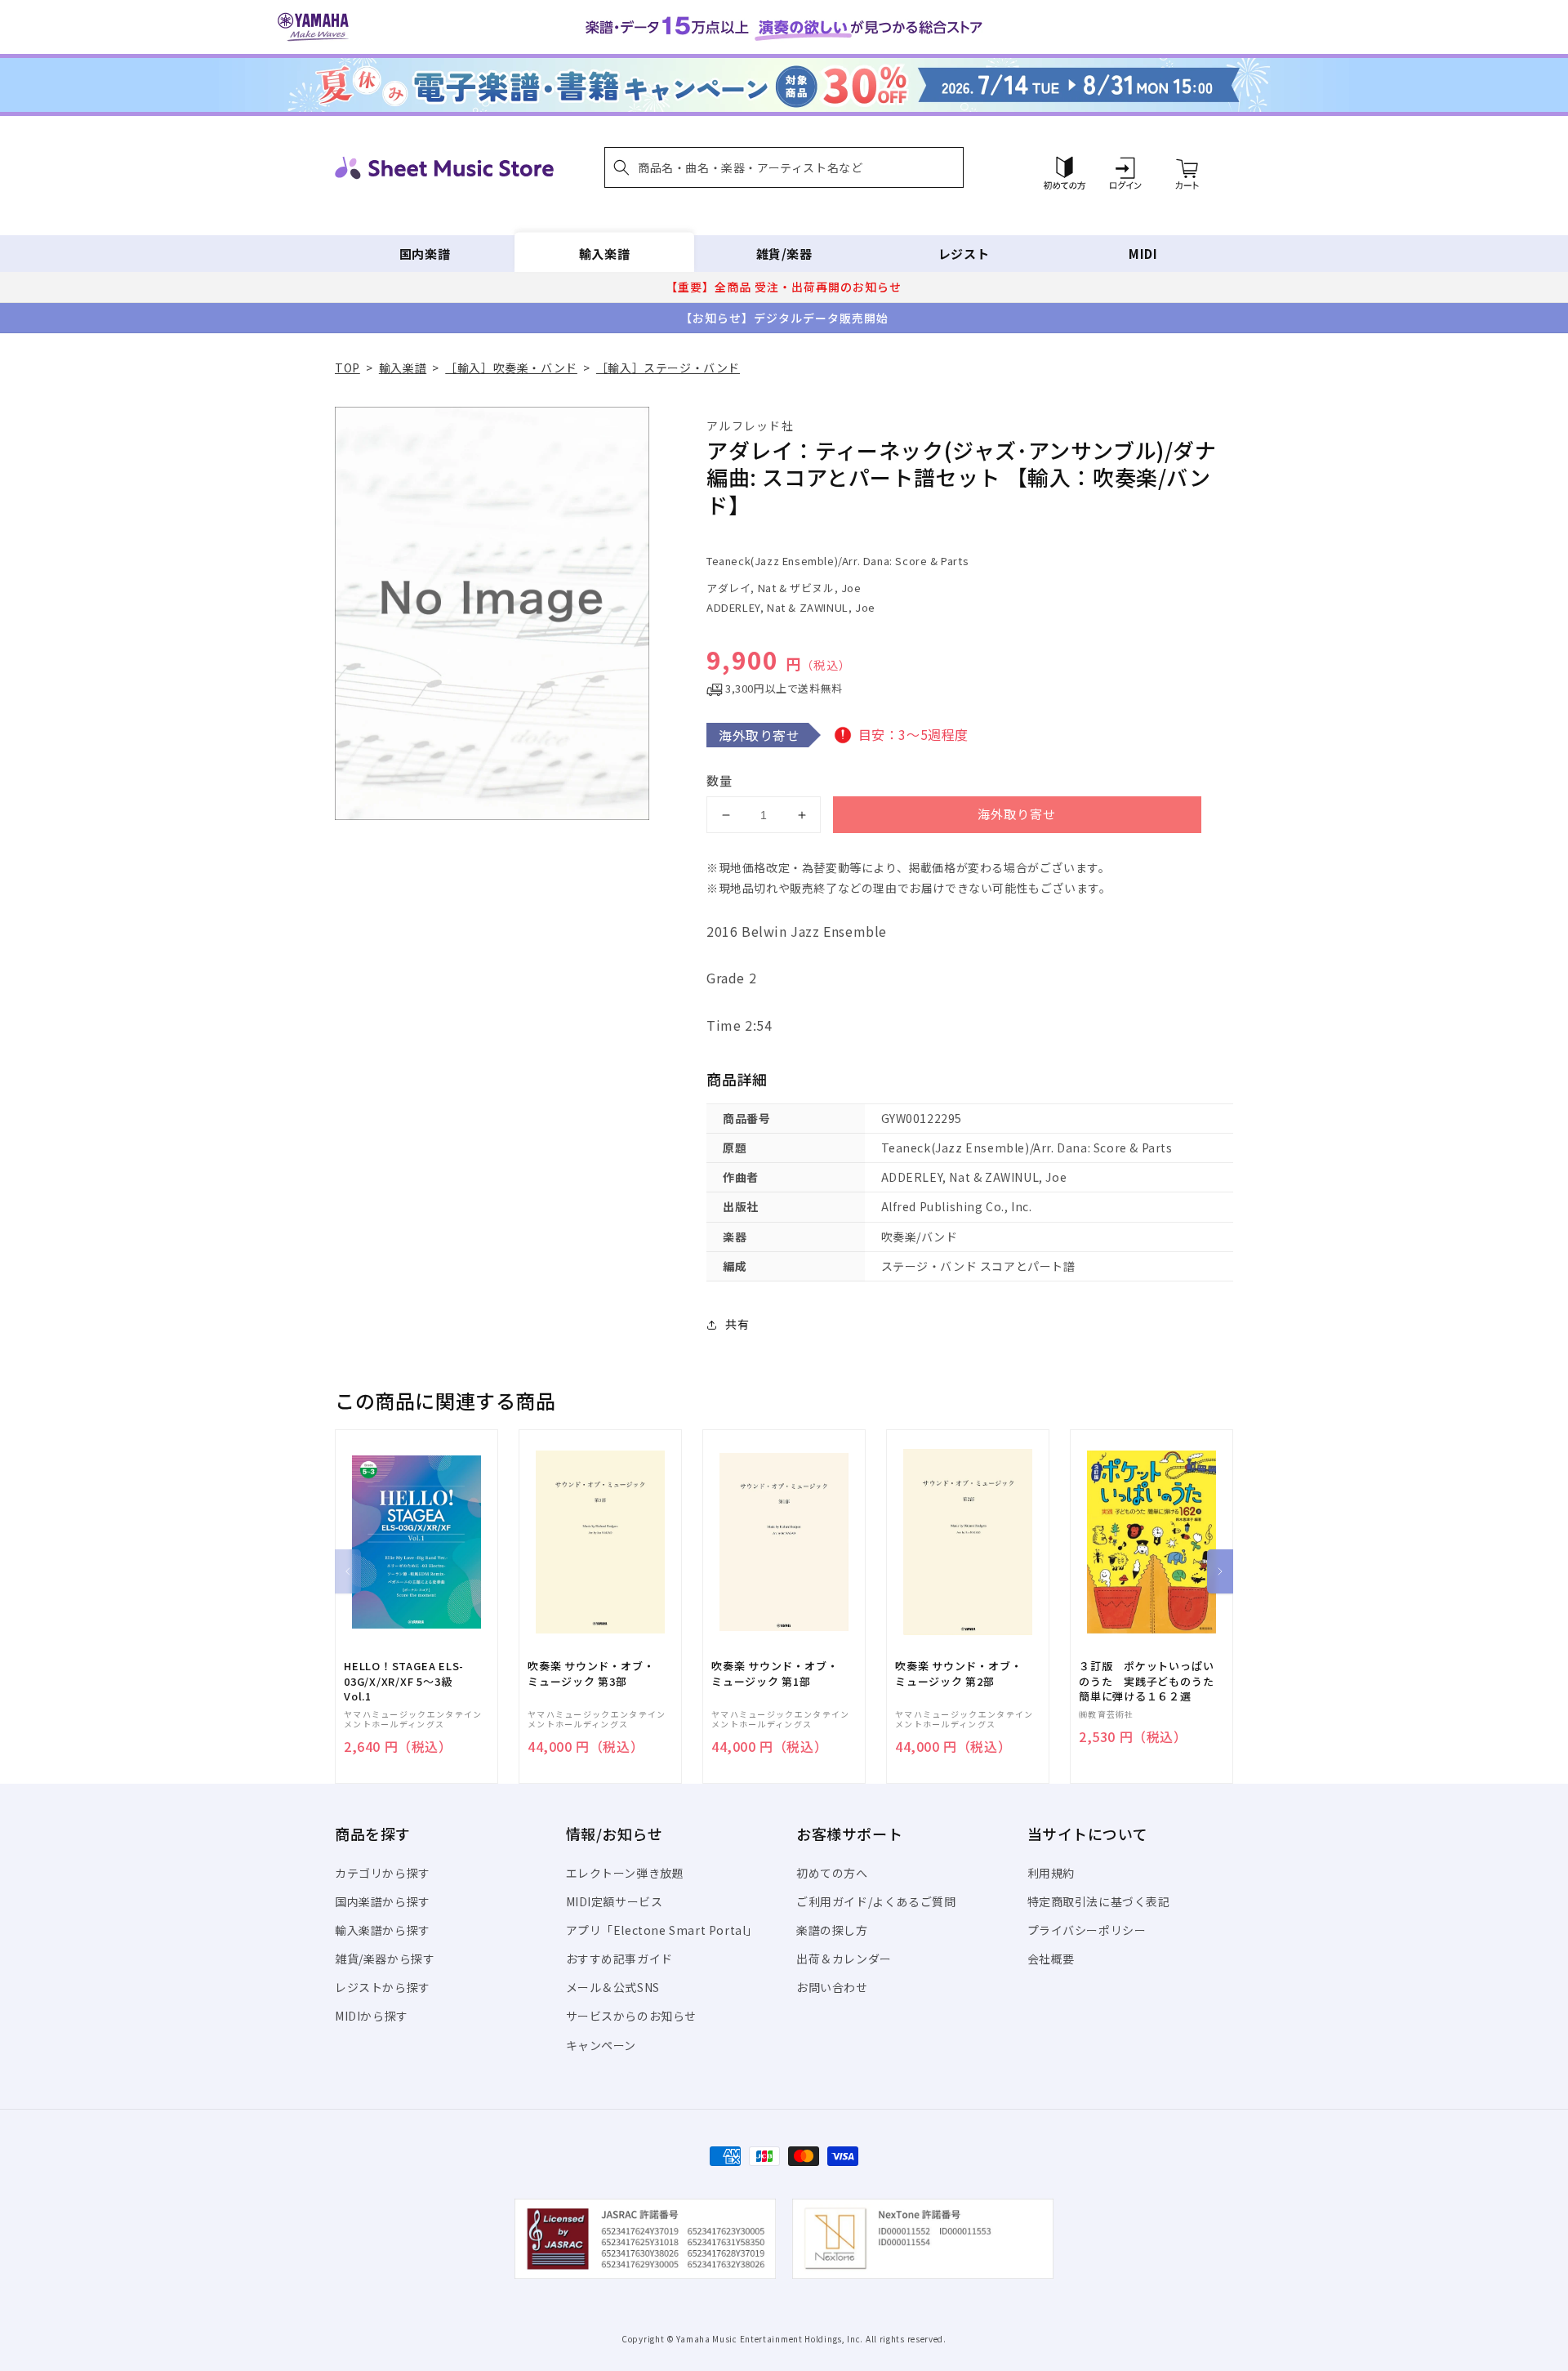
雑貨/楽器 (784, 254)
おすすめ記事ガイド (619, 1959)
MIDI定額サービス (615, 1901)
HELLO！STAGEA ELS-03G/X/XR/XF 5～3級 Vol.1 (404, 1681)
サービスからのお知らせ (632, 2016)
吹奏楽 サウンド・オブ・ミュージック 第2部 (958, 1674)
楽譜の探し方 (832, 1930)
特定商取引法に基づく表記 (1099, 1901)
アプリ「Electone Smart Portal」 (662, 1930)
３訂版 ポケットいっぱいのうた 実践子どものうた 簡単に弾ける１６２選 (1151, 1681)
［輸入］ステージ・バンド (668, 368)
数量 (719, 780)
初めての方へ (832, 1873)
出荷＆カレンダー (844, 1959)
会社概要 (1051, 1959)
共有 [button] (737, 1324)
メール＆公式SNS (613, 1987)
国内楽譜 (425, 254)
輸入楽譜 (604, 254)
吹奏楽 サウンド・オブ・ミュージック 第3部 (591, 1674)
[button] (784, 167)
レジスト (964, 254)
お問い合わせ (832, 1987)
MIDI (1143, 254)
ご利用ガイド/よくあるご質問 (876, 1901)
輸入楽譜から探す (383, 1930)
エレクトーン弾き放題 (625, 1873)
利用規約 (1051, 1873)
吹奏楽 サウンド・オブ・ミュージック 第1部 (775, 1674)
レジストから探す (383, 1987)
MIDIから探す (372, 2016)
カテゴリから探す (383, 1873)
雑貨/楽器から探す (385, 1959)
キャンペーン (601, 2045)
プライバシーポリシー (1087, 1930)
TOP (347, 368)
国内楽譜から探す (383, 1901)
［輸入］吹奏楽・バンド (511, 368)
